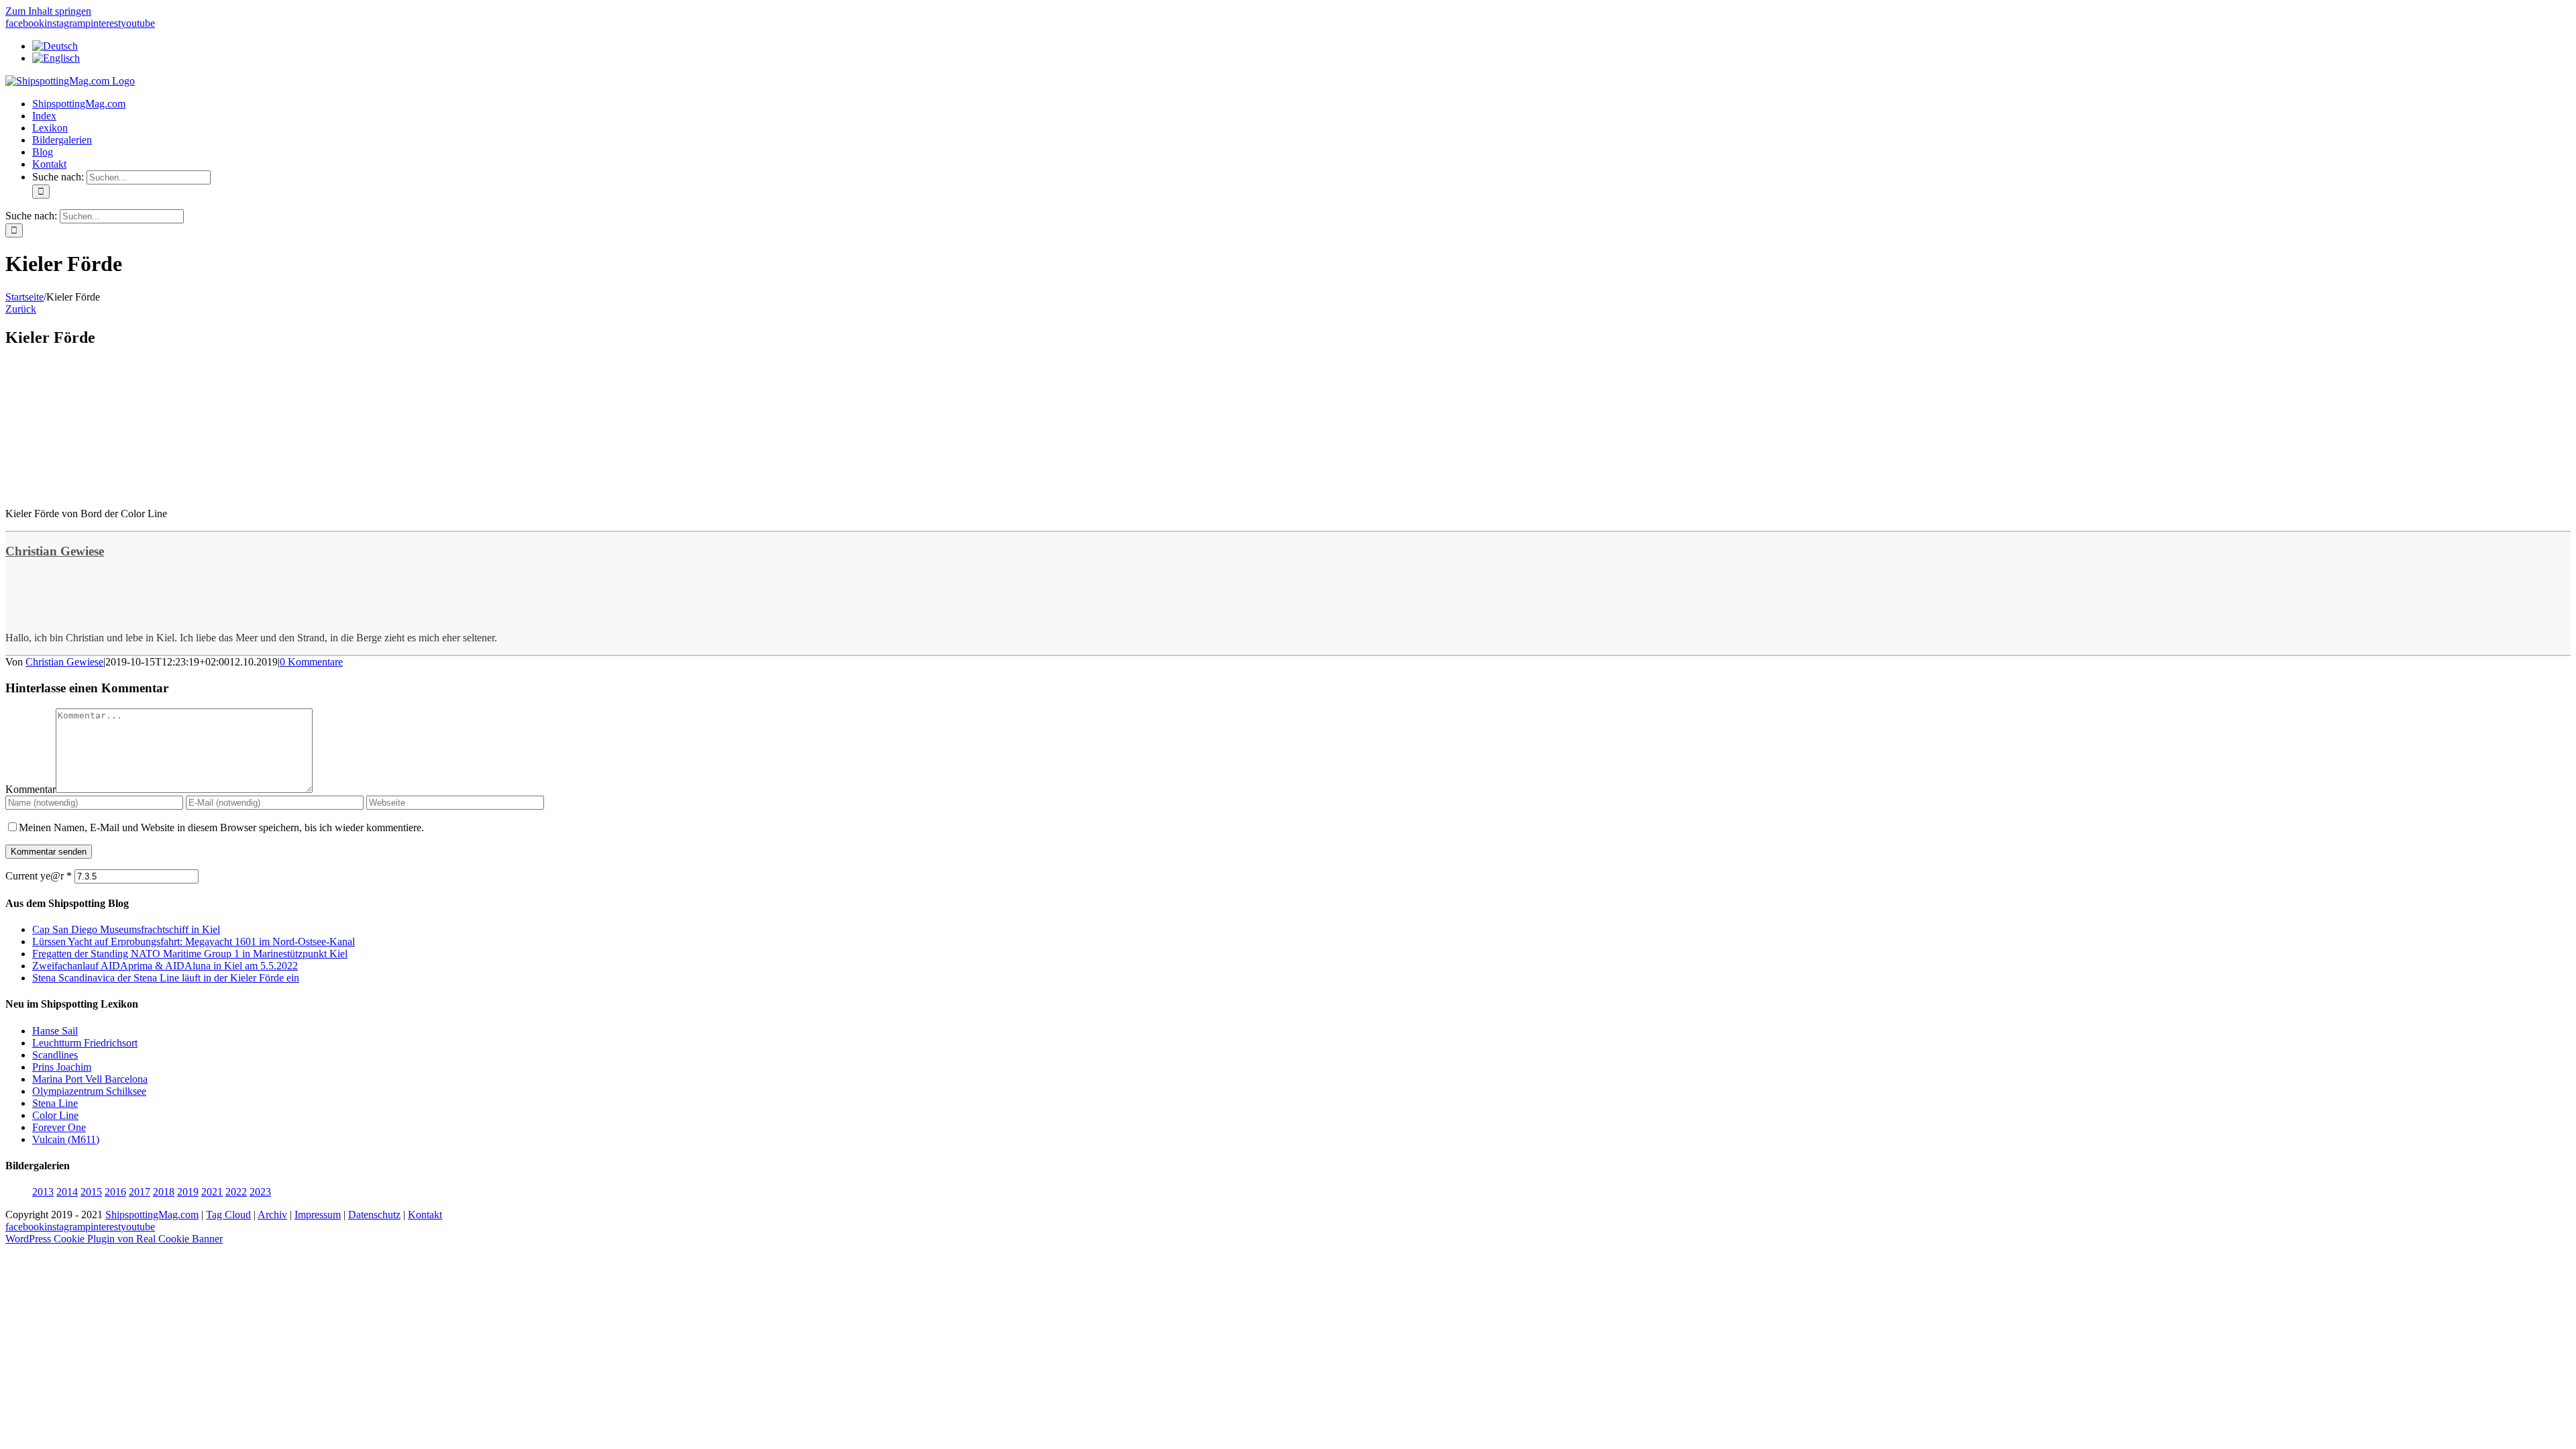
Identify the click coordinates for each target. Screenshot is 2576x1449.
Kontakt (425, 1215)
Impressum (318, 1215)
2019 (188, 1192)
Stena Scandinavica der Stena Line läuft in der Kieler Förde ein (166, 978)
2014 (67, 1192)
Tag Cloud (228, 1215)
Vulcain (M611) (66, 1139)
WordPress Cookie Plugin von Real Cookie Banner (114, 1239)
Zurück (21, 309)
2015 (91, 1192)
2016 (115, 1192)
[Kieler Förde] (106, 491)
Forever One (59, 1127)
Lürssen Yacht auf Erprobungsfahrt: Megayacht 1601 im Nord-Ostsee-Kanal (194, 942)
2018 (164, 1192)
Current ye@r (39, 876)
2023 (260, 1192)
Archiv (272, 1215)
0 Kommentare (311, 662)
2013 (43, 1192)
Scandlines (55, 1055)
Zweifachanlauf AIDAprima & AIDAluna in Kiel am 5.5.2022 (165, 966)
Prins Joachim (62, 1067)
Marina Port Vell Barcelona (90, 1079)
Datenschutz (374, 1215)
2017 (140, 1192)
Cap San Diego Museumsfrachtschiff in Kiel (126, 929)
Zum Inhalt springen (48, 11)
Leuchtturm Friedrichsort (85, 1043)
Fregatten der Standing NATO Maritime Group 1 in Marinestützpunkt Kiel (190, 954)
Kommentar (31, 789)
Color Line (55, 1115)
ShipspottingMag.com (152, 1215)
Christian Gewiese (55, 551)
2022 (236, 1192)
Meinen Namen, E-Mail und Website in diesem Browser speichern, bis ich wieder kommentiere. (221, 827)
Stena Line (55, 1103)
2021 (212, 1192)
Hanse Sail (55, 1031)
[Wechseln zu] (55, 46)
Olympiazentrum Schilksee (89, 1091)
